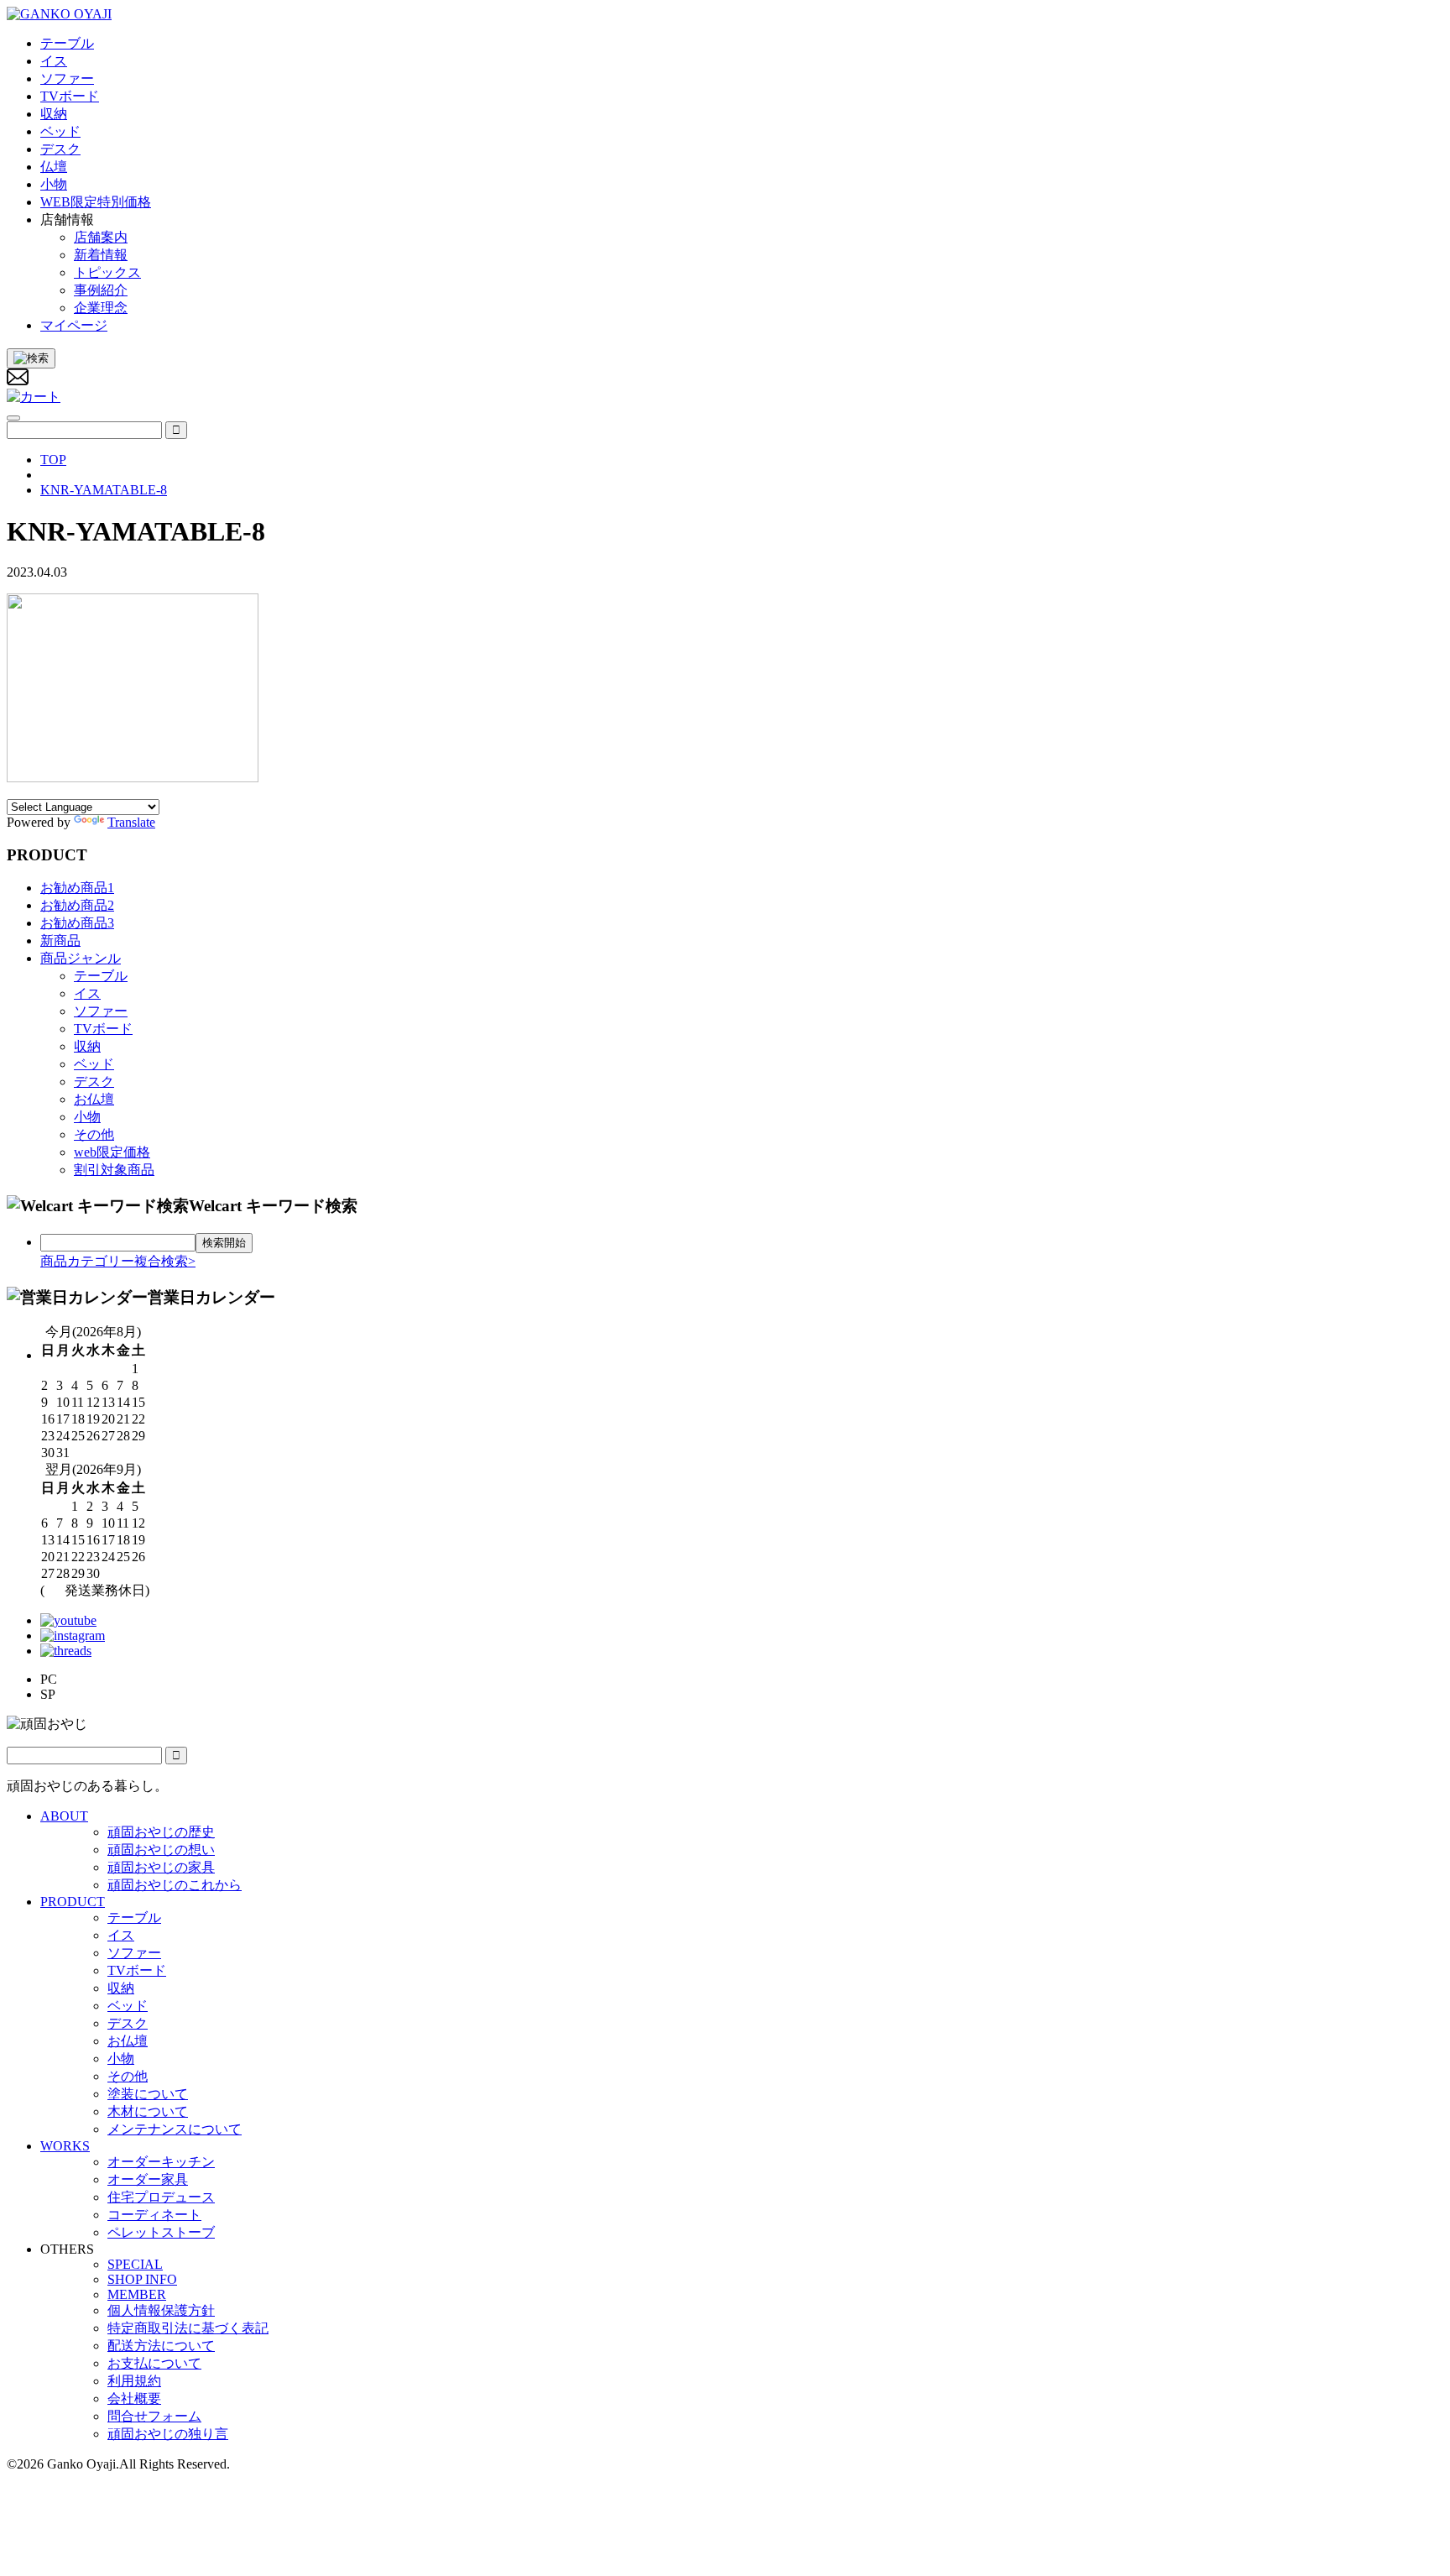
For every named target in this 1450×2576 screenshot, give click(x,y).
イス (87, 993)
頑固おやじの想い (161, 1850)
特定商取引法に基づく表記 (188, 2328)
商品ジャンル (81, 958)
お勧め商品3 (77, 923)
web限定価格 (112, 1152)
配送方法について (161, 2346)
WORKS (65, 2146)
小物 (87, 1117)
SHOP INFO (142, 2279)
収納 (87, 1046)
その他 (94, 1134)
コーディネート (154, 2215)
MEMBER (137, 2294)
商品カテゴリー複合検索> (118, 1261)
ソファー (101, 1011)
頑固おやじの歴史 (161, 1832)
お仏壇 (94, 1099)
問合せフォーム (154, 2416)
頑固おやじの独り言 (168, 2434)
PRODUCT (73, 1902)
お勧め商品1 (77, 888)
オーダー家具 (148, 2179)
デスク (94, 1082)
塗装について (148, 2094)
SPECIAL (135, 2264)
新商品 (60, 941)
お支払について (154, 2363)
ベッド (94, 1064)
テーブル (101, 976)
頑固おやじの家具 (161, 1867)
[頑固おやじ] (59, 14)
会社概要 (134, 2398)
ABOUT (64, 1816)
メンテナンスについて (175, 2129)
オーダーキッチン (161, 2162)
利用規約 (134, 2381)
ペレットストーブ (161, 2232)
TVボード (103, 1029)
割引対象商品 (114, 1170)
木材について (148, 2111)
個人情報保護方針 (161, 2310)
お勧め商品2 (77, 905)
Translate (131, 822)
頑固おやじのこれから (175, 1885)
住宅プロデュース (161, 2197)
